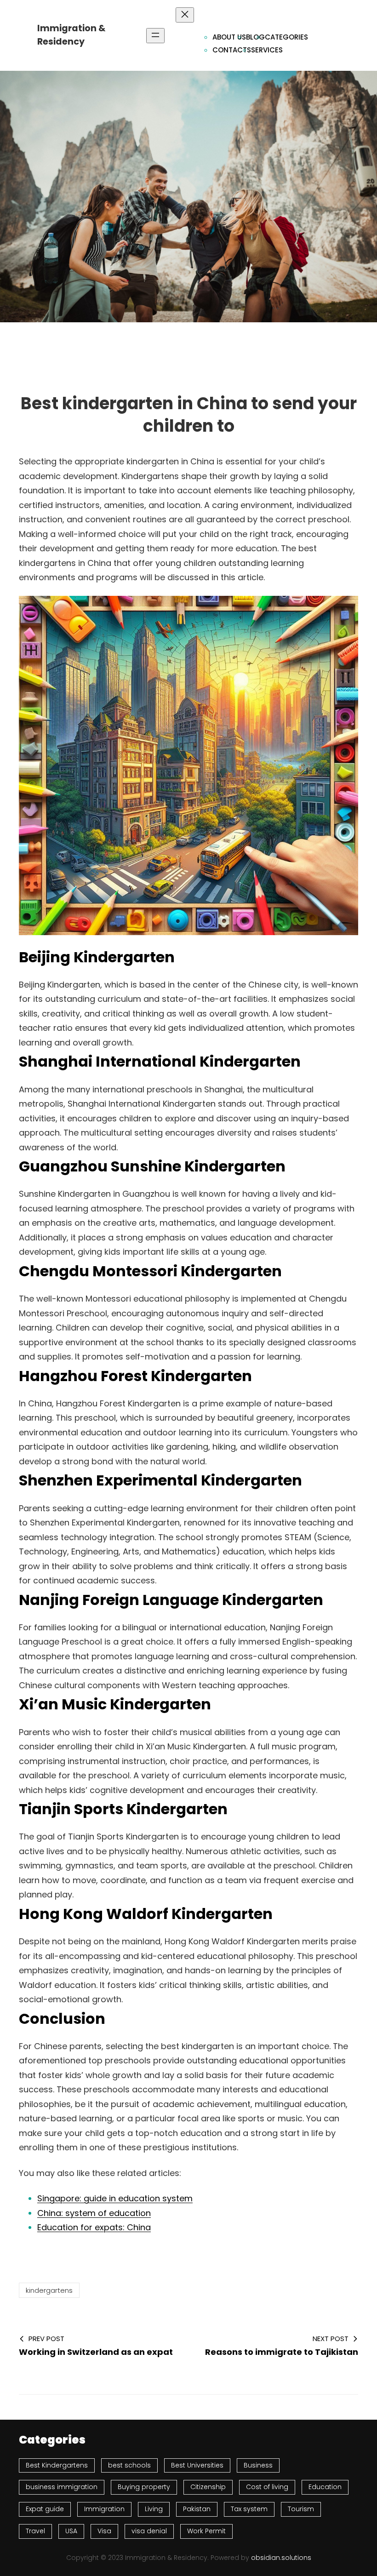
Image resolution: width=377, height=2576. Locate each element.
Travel (35, 2531)
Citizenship (208, 2487)
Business (258, 2465)
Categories (286, 37)
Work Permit (206, 2531)
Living (154, 2509)
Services (267, 50)
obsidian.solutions (281, 2558)
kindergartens (49, 2290)
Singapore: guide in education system (115, 2198)
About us (229, 37)
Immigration (104, 2509)
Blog (255, 37)
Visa (104, 2531)
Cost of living (267, 2487)
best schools (129, 2465)
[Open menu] (155, 36)
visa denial (149, 2531)
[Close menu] (185, 15)
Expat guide (45, 2509)
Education (325, 2487)
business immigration (62, 2487)
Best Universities (197, 2465)
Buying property (144, 2487)
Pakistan (197, 2509)
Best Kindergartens (57, 2465)
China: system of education (94, 2213)
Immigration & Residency (71, 35)
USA (71, 2531)
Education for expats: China (94, 2227)
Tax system (249, 2509)
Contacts (232, 50)
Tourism (301, 2509)
